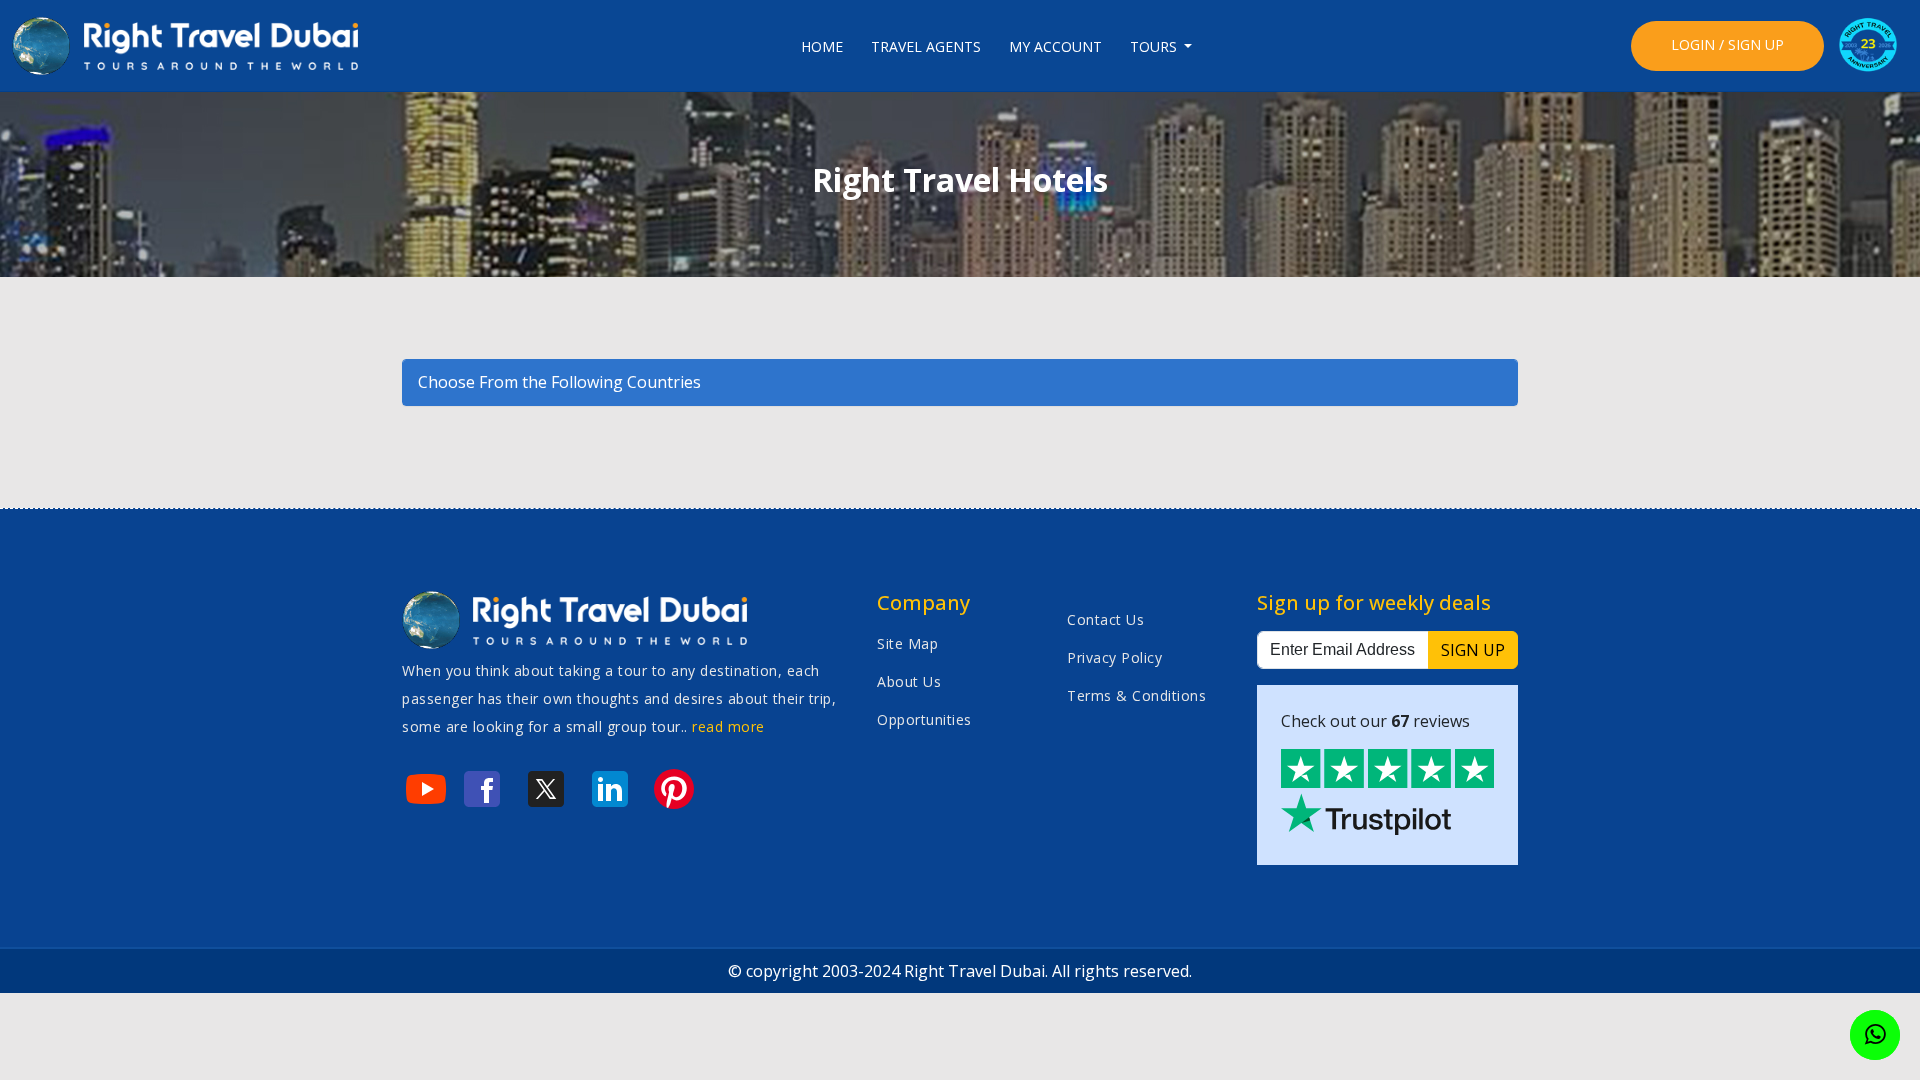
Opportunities (924, 719)
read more (728, 726)
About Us (909, 681)
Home (822, 46)
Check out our (1375, 721)
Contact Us (1105, 619)
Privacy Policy (1114, 657)
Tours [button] (1155, 46)
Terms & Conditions (1136, 695)
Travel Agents (926, 46)
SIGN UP (1473, 650)
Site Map (907, 643)
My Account (1055, 46)
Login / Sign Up (1727, 44)
